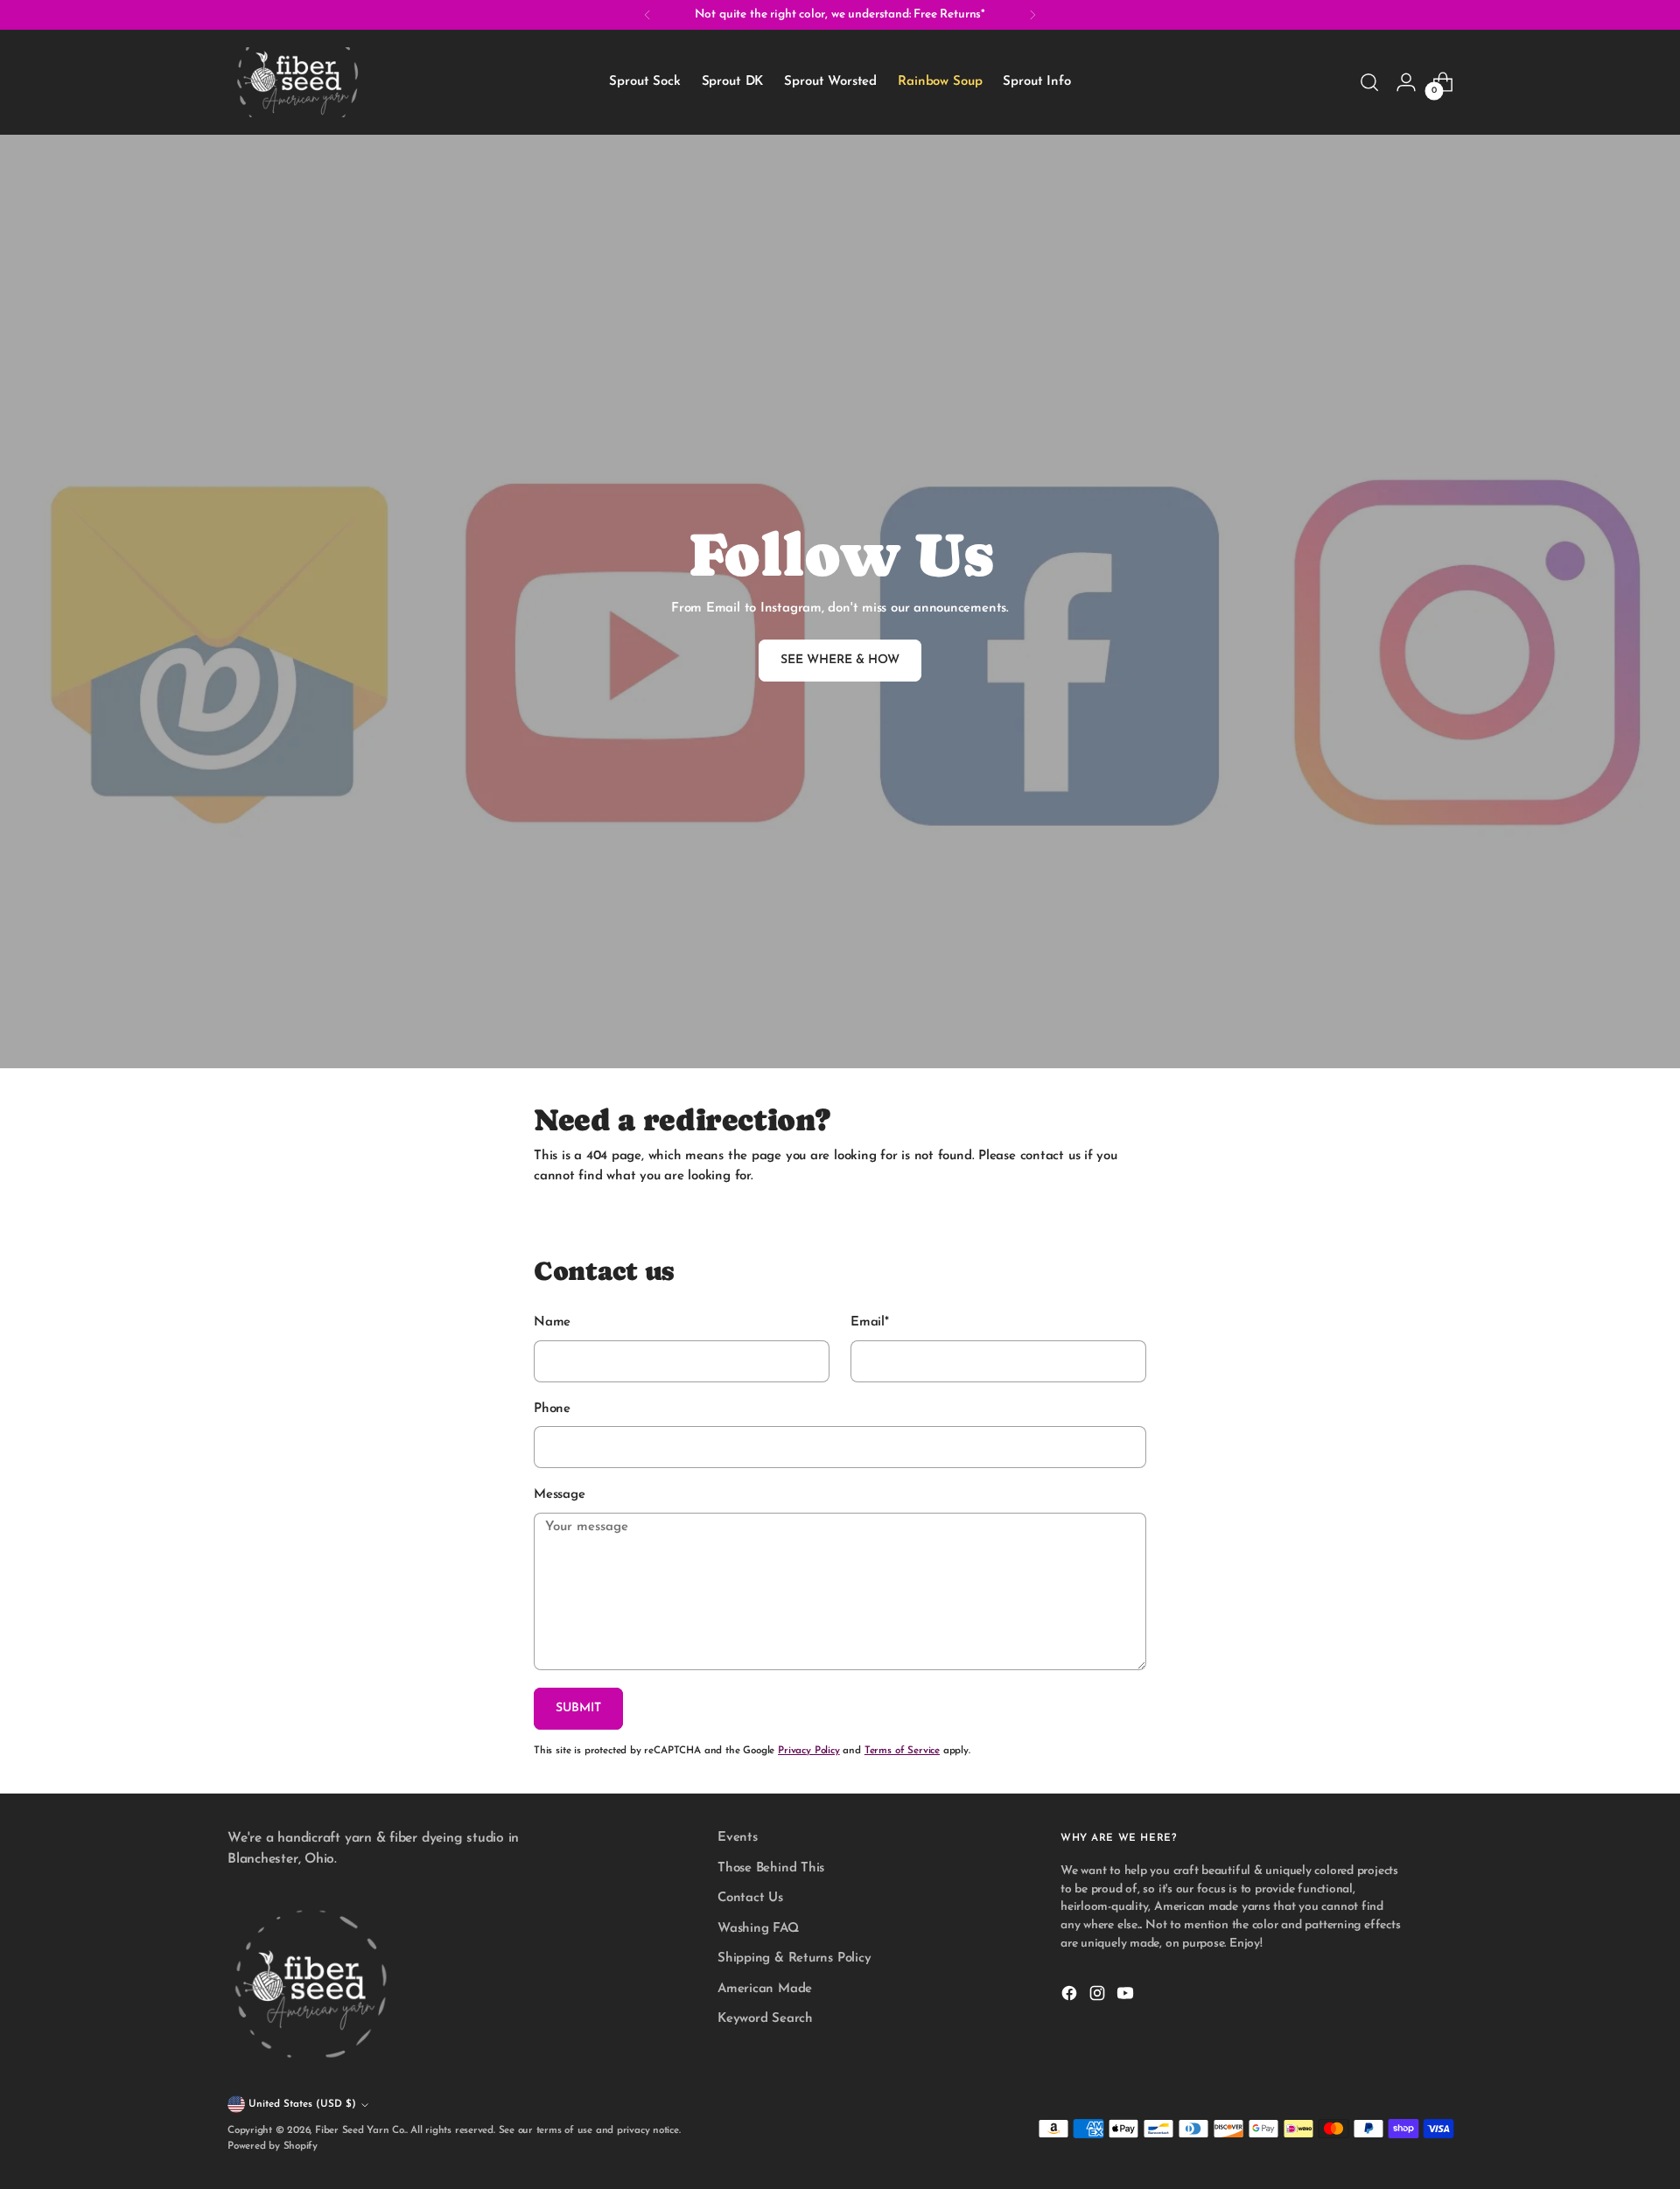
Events (738, 1838)
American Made (765, 1989)
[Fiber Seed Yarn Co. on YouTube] (1127, 1997)
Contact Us (750, 1898)
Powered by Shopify (273, 2146)
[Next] (1032, 15)
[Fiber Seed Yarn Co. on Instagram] (1099, 1997)
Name (552, 1322)
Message (559, 1495)
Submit (578, 1708)
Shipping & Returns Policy (794, 1958)
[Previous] (647, 15)
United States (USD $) (302, 2104)
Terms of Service (902, 1751)
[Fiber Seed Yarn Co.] (297, 82)
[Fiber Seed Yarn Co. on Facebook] (1071, 1997)
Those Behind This (771, 1868)
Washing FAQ (758, 1929)
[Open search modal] (1369, 82)
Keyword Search (765, 2019)
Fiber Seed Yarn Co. (360, 2130)
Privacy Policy (809, 1751)
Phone (552, 1409)
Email (870, 1322)
